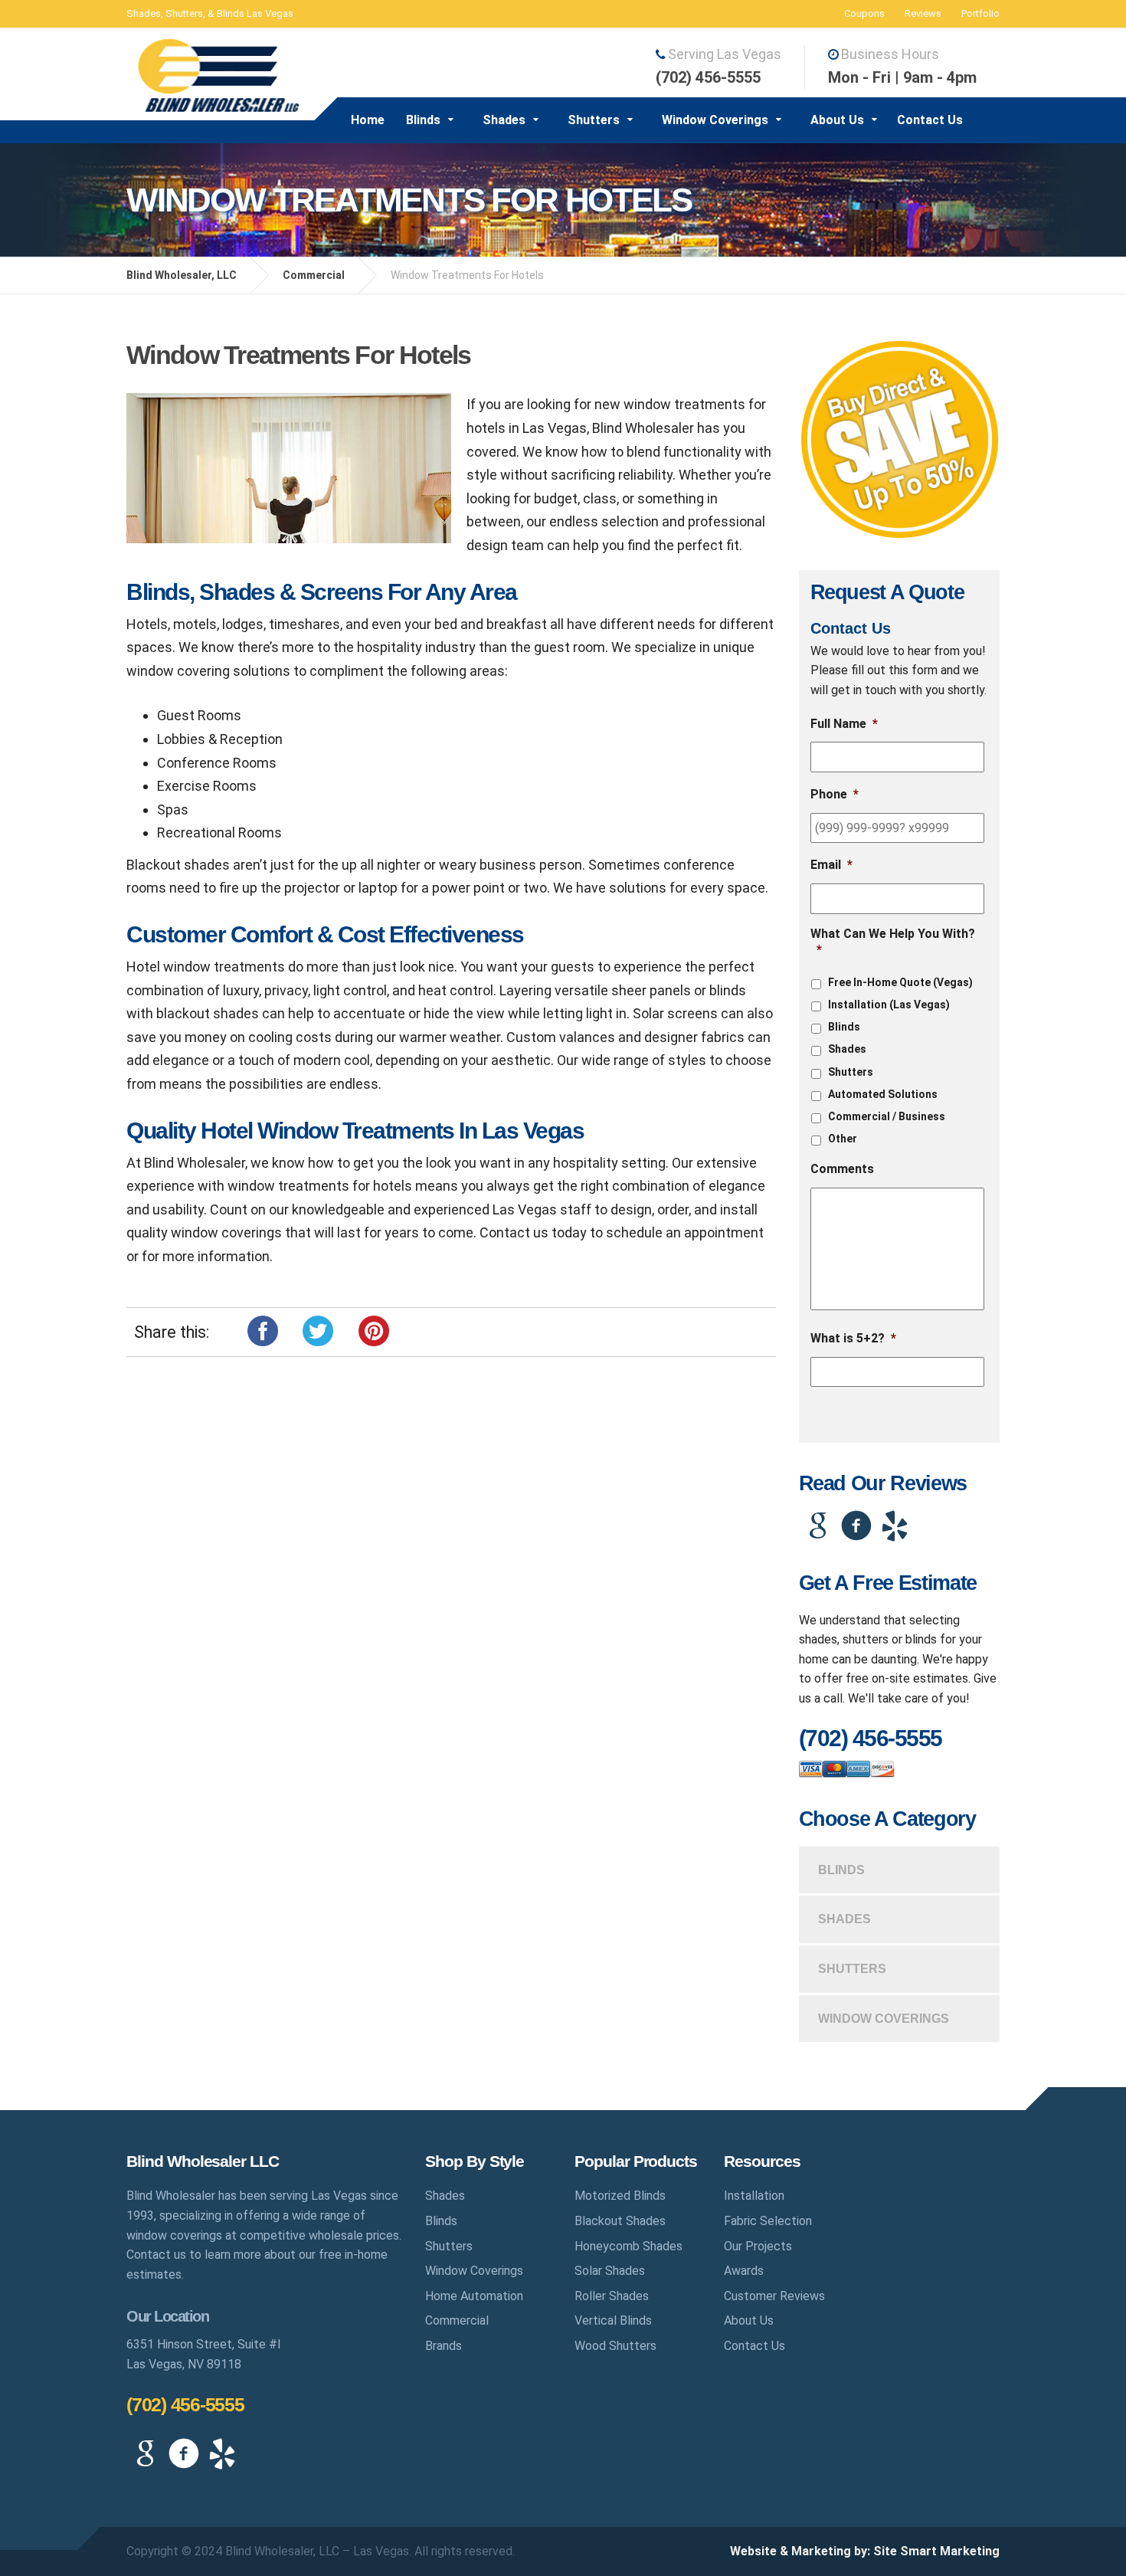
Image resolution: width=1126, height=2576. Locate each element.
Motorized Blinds (620, 2196)
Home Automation (474, 2296)
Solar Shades (610, 2271)
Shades (504, 120)
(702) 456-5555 (185, 2404)
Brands (444, 2346)
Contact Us (930, 120)
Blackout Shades (620, 2221)
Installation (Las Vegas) (889, 1005)
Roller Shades (612, 2296)
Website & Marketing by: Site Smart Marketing (865, 2551)
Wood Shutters (615, 2346)
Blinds (423, 120)
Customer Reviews (774, 2296)
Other (843, 1139)
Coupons (864, 13)
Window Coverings (715, 120)
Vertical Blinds (613, 2320)
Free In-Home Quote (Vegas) (900, 982)
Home (368, 120)
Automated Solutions (883, 1094)
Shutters (594, 120)
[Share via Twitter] (318, 1329)
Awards (744, 2271)
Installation (754, 2196)
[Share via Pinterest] (374, 1329)
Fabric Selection (768, 2221)
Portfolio (980, 13)
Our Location (167, 2316)
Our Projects (758, 2246)
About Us (837, 120)
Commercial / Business (887, 1116)
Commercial (457, 2320)
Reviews (923, 13)
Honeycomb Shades (628, 2246)
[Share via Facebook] (263, 1329)
